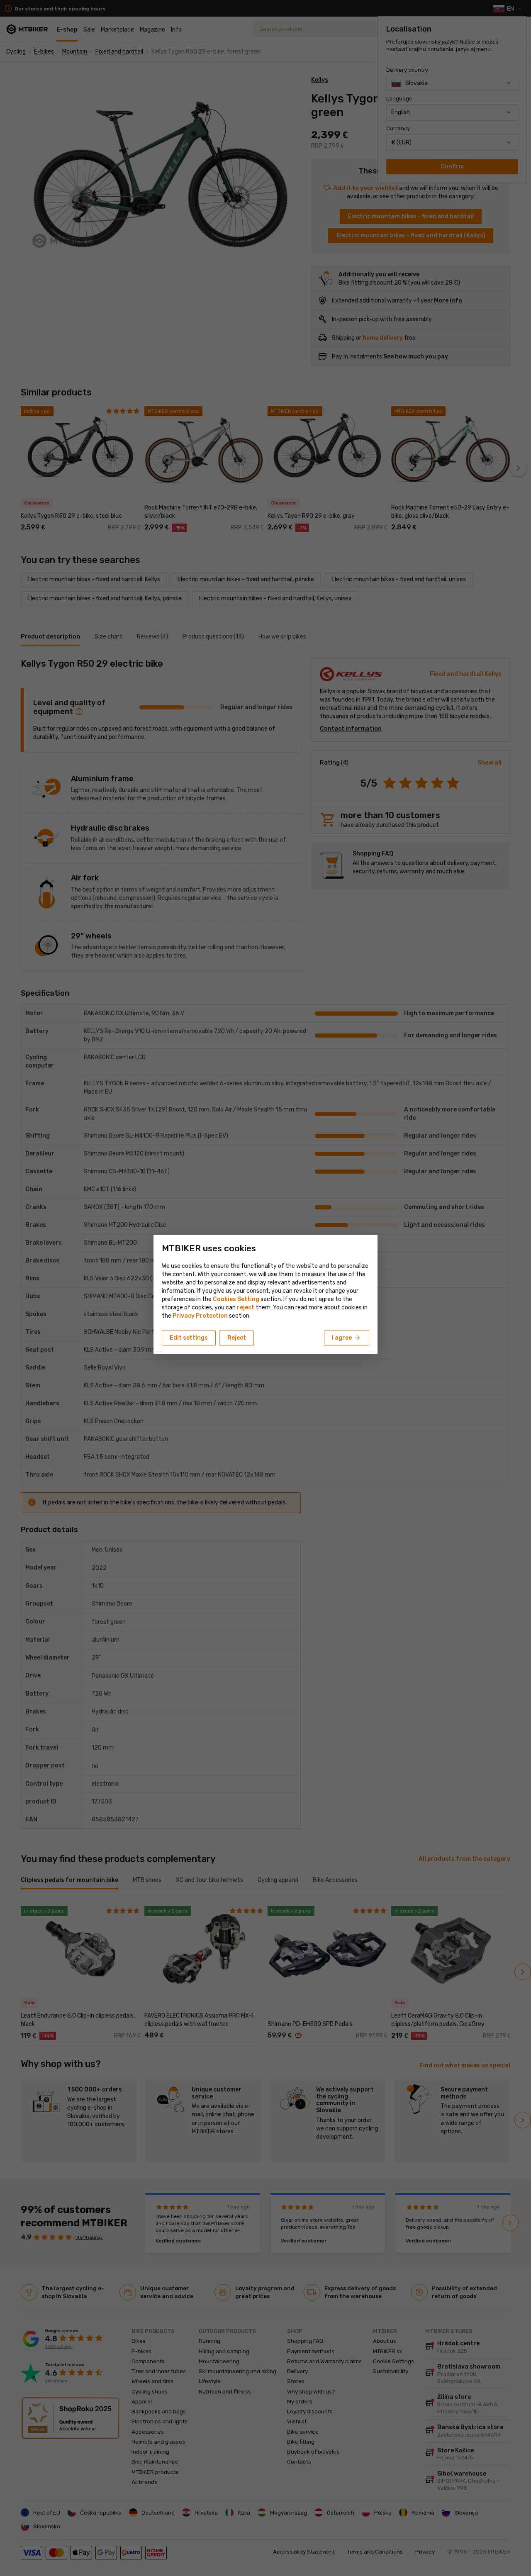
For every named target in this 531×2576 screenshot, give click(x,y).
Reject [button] (237, 1338)
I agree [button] (347, 1338)
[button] (246, 1307)
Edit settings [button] (189, 1338)
